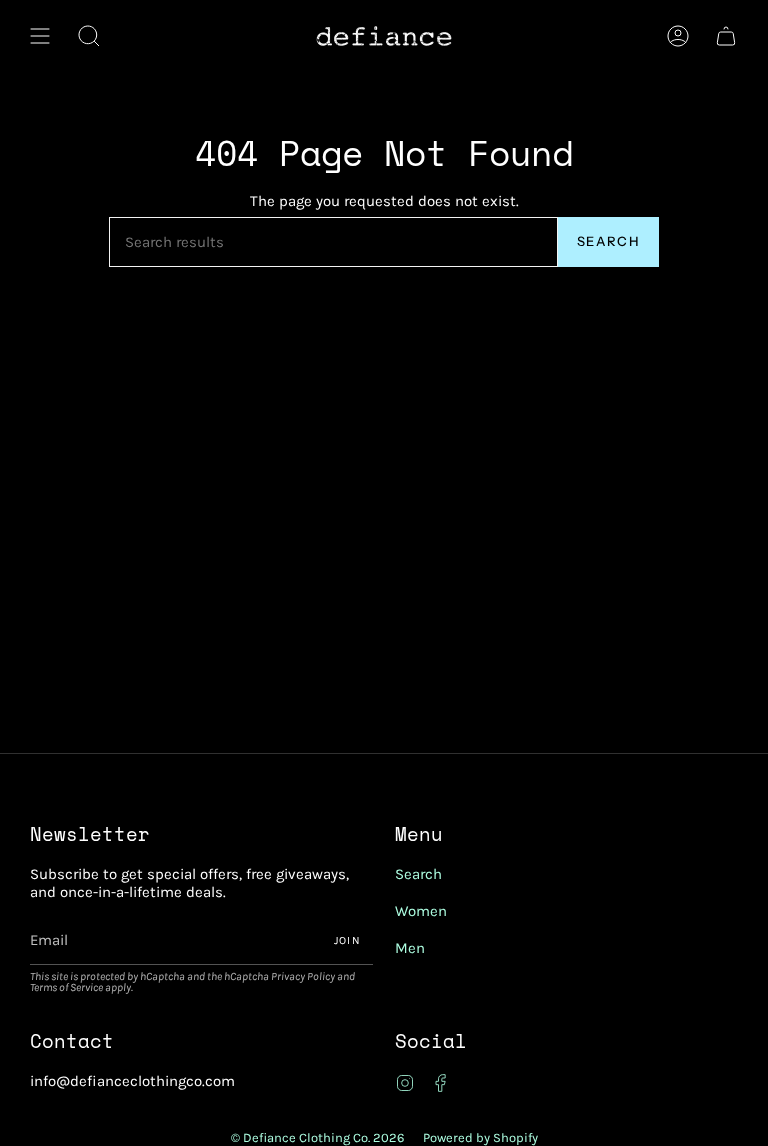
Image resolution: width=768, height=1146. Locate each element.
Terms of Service (66, 987)
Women (421, 911)
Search (608, 241)
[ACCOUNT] (678, 36)
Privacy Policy (303, 976)
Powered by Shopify (480, 1137)
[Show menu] (40, 36)
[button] (89, 36)
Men (410, 948)
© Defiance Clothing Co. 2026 (317, 1137)
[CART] (726, 36)
